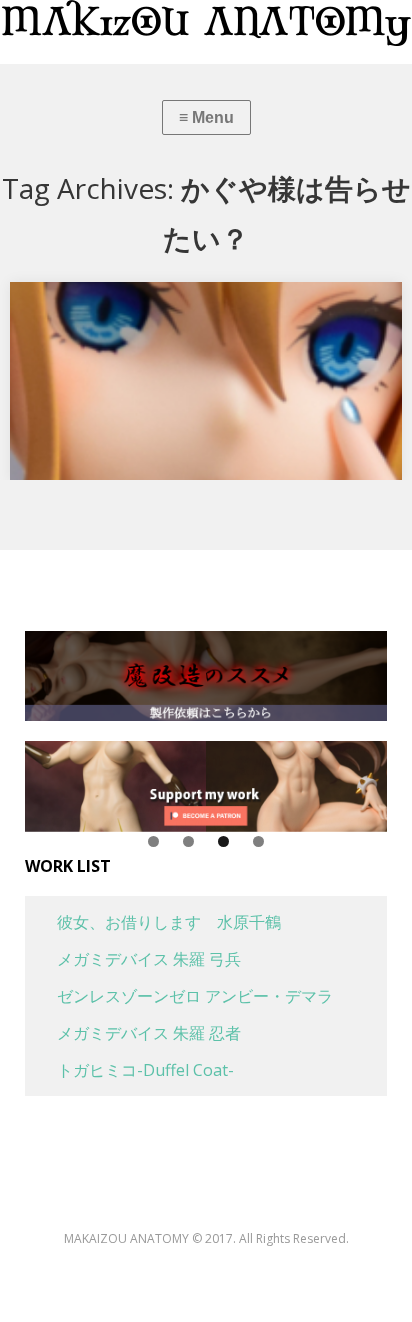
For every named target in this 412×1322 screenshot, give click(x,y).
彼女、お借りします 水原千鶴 (153, 922)
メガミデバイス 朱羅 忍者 (133, 1033)
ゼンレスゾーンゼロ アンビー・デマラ (179, 996)
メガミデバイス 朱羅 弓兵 (133, 959)
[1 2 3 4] (206, 786)
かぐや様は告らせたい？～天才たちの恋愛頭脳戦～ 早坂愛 (204, 317)
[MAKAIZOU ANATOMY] (206, 23)
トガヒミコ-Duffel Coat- (129, 1070)
